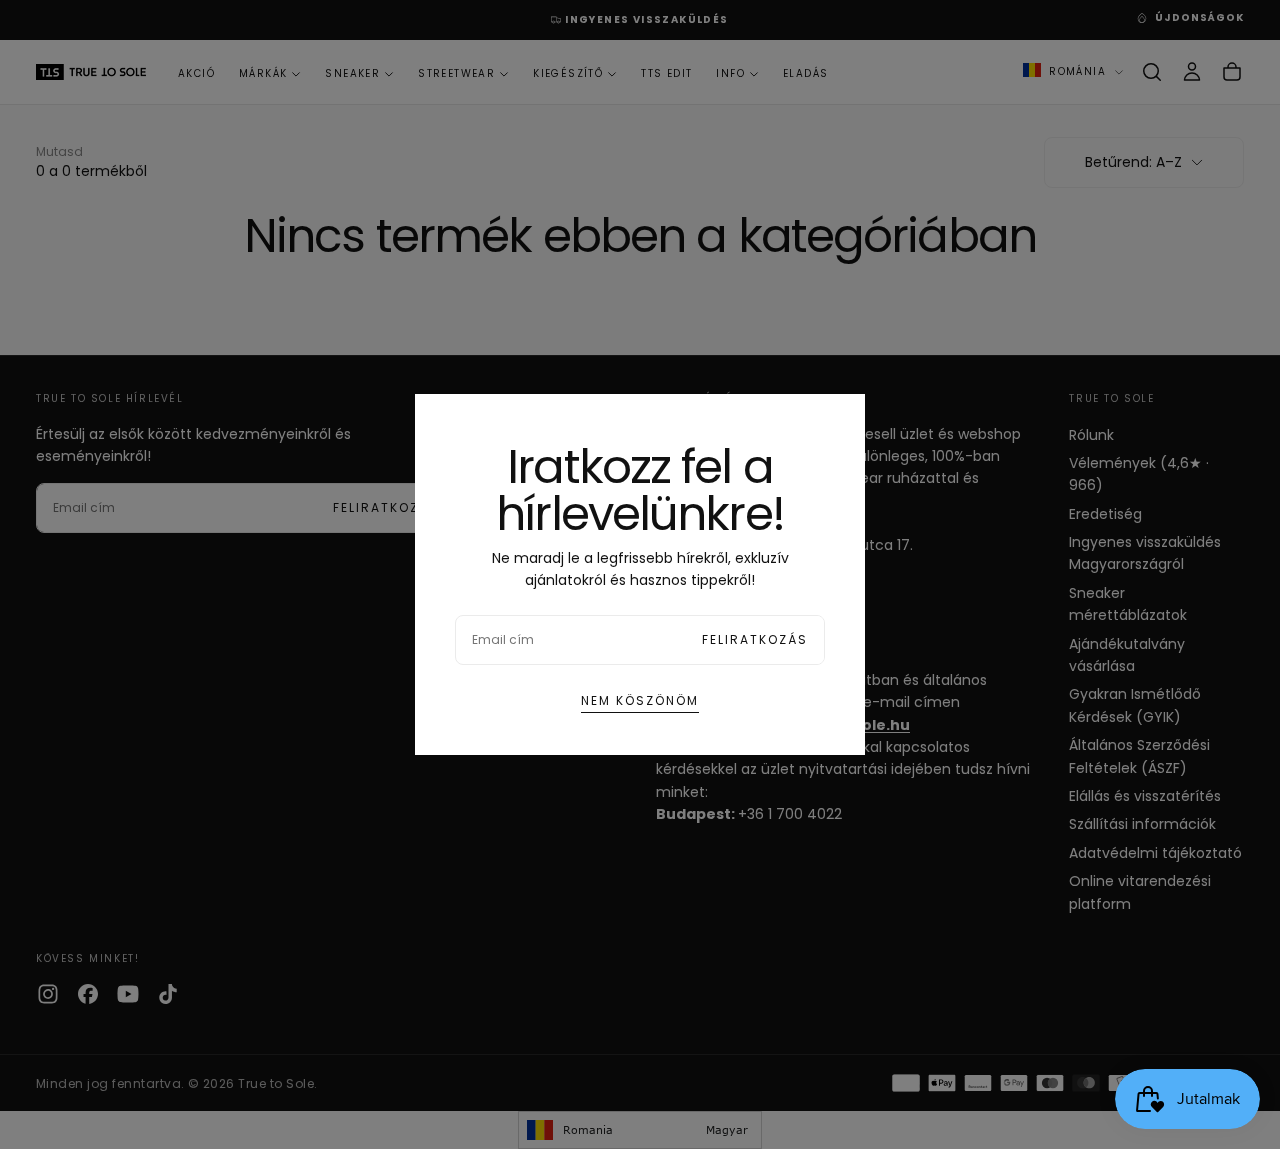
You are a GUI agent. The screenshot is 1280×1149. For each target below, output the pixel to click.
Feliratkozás (755, 639)
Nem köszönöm (640, 700)
